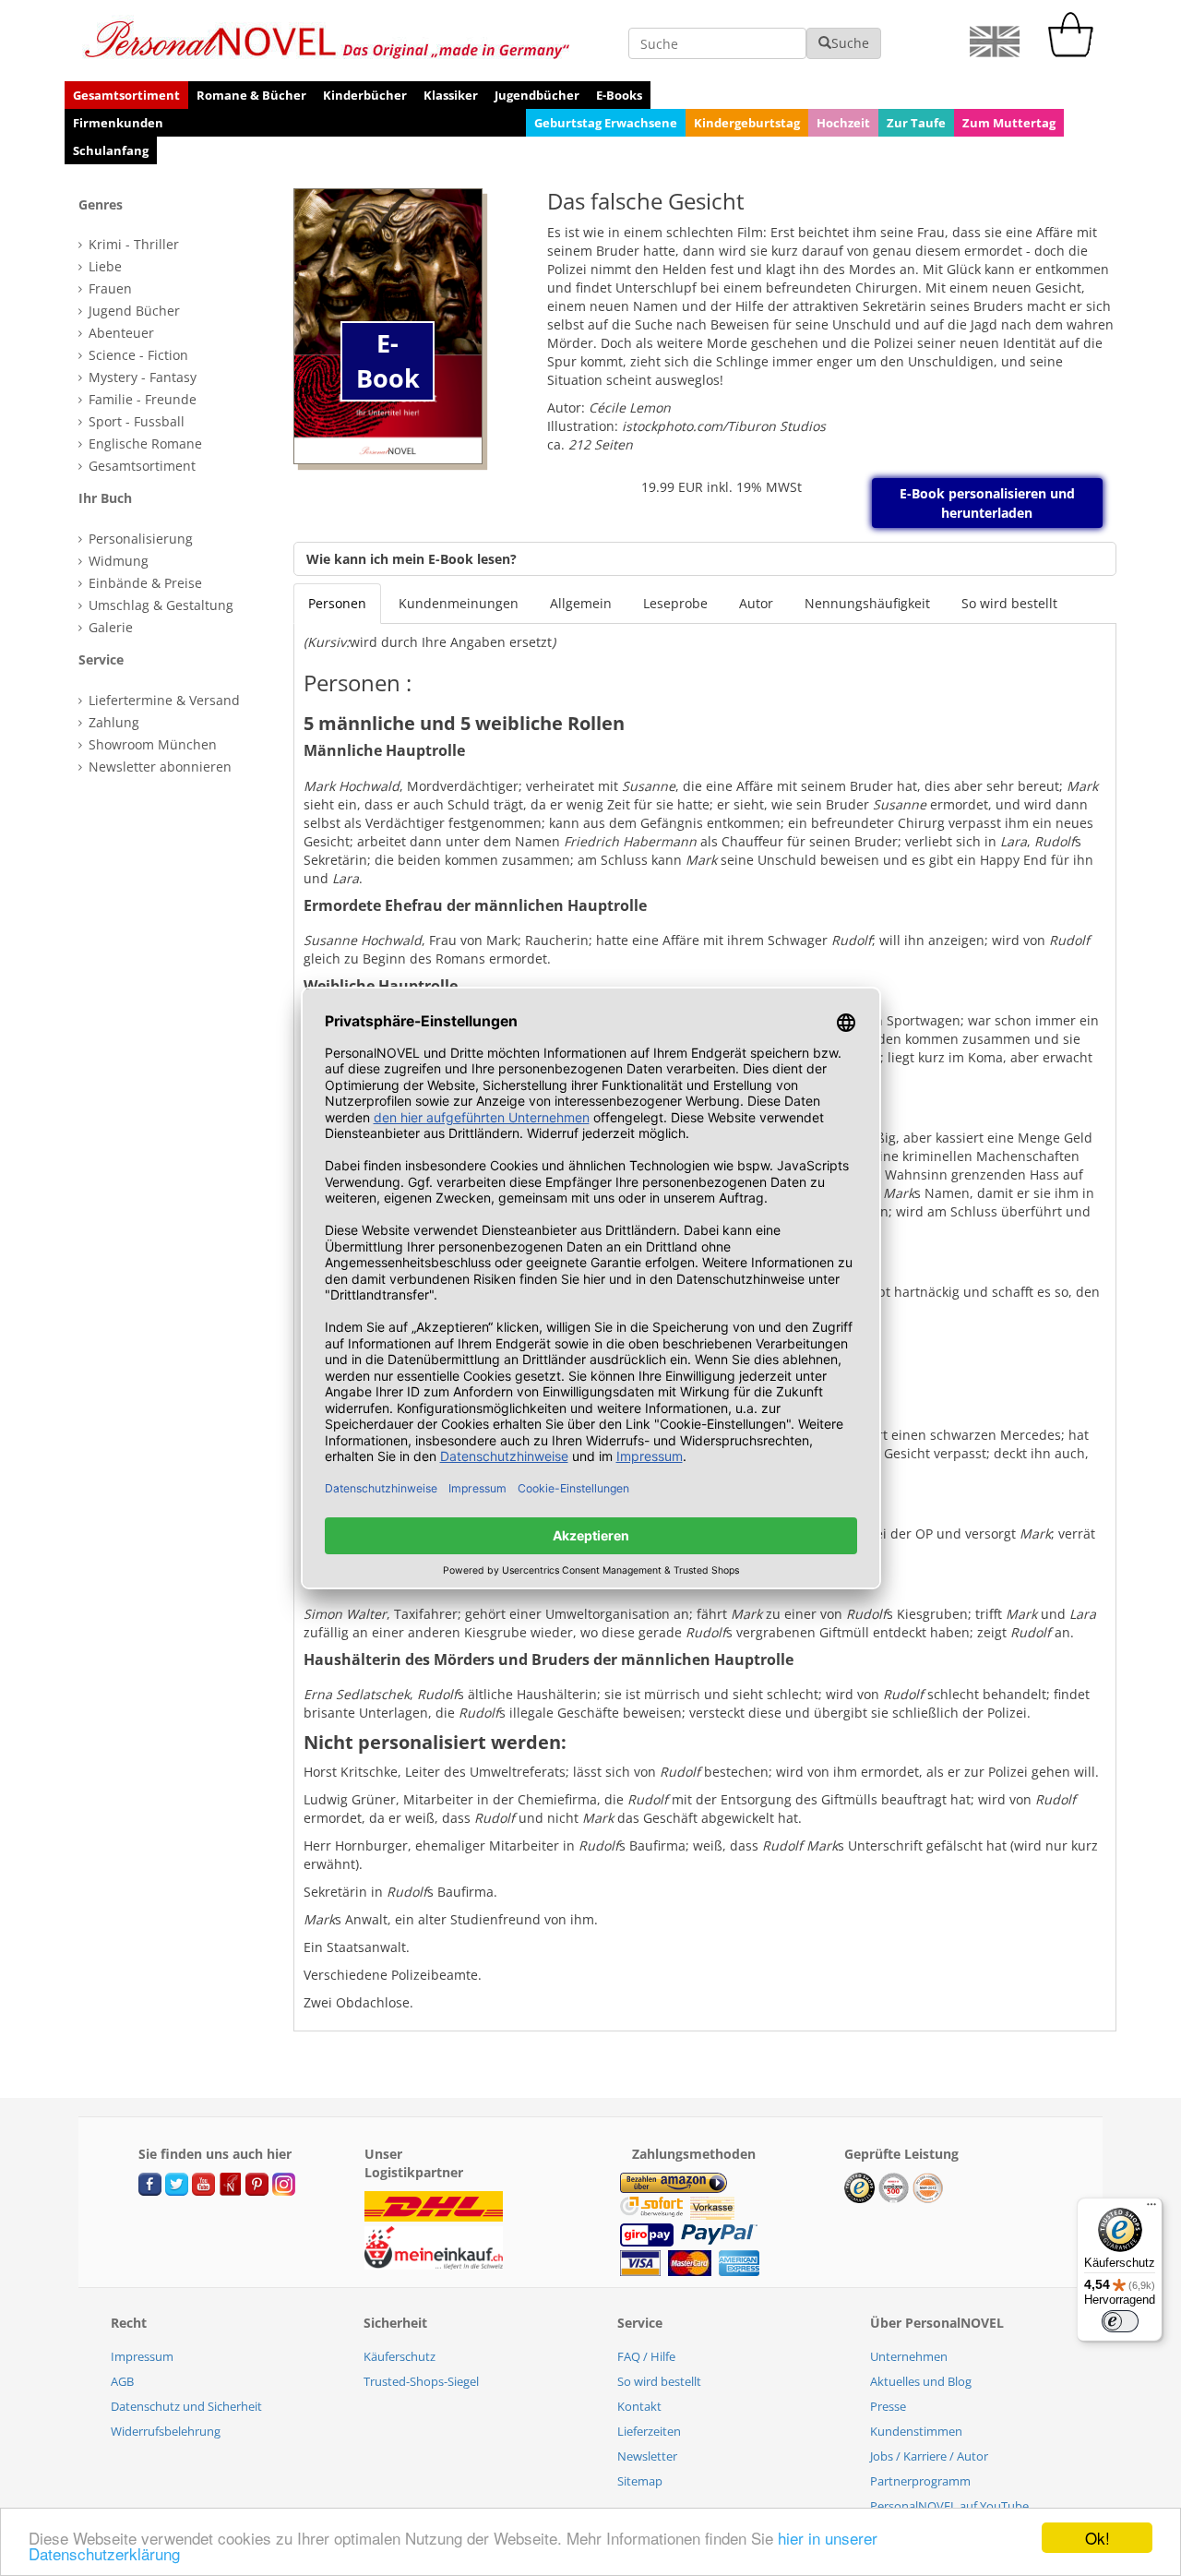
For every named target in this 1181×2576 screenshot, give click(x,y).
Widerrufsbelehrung (166, 2431)
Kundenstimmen (916, 2431)
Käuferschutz (400, 2356)
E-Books (619, 95)
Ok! (1097, 2538)
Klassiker (451, 95)
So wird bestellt (1009, 603)
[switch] (1120, 2321)
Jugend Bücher (132, 311)
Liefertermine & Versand (162, 700)
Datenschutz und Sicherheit (186, 2406)
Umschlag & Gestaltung (159, 605)
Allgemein (581, 603)
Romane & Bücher (251, 95)
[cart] (1075, 52)
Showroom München (151, 744)
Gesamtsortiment (126, 95)
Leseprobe (675, 603)
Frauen (108, 288)
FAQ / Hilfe (646, 2356)
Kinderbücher (365, 95)
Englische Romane (143, 443)
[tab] (174, 205)
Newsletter (647, 2456)
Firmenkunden (118, 123)
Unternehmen (909, 2356)
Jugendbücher (537, 95)
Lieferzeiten (649, 2431)
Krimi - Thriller (132, 244)
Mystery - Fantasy (141, 377)
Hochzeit (843, 123)
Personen (337, 603)
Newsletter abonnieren (158, 767)
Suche (850, 43)
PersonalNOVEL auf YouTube (949, 2506)
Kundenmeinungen (459, 603)
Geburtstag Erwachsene (606, 123)
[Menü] (1151, 2209)
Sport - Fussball (135, 421)
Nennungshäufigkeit (867, 603)
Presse (888, 2406)
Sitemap (640, 2481)
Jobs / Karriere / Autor (929, 2456)
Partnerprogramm (920, 2481)
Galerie (109, 627)
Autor (756, 603)
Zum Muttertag (1009, 123)
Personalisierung (139, 539)
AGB (122, 2381)
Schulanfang (111, 150)
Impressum (142, 2356)
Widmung (117, 561)
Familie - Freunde (141, 399)
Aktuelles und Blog (921, 2381)
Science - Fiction (137, 355)
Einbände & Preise (143, 583)
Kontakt (639, 2406)
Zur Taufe (916, 123)
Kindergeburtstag (747, 123)
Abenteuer (119, 333)
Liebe (103, 266)
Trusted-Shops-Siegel (421, 2381)
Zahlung (112, 722)
